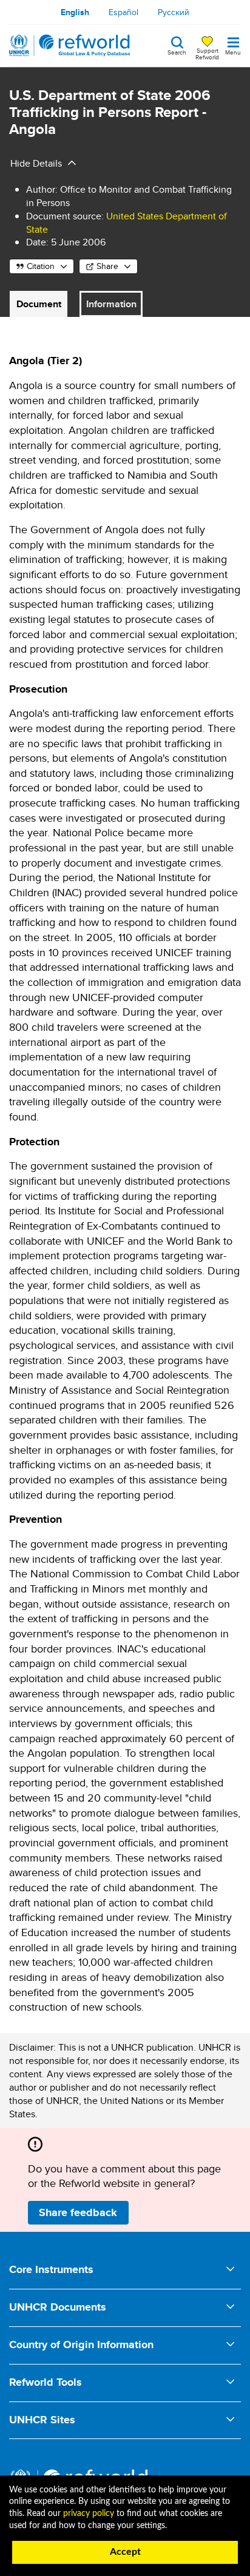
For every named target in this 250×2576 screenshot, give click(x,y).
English (75, 12)
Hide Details (36, 163)
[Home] (70, 45)
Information (111, 304)
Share (107, 266)
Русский (174, 12)
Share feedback (78, 2212)
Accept (125, 2552)
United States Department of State (127, 223)
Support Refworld (207, 53)
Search (177, 52)
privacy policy (89, 2514)
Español (123, 12)
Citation (41, 266)
